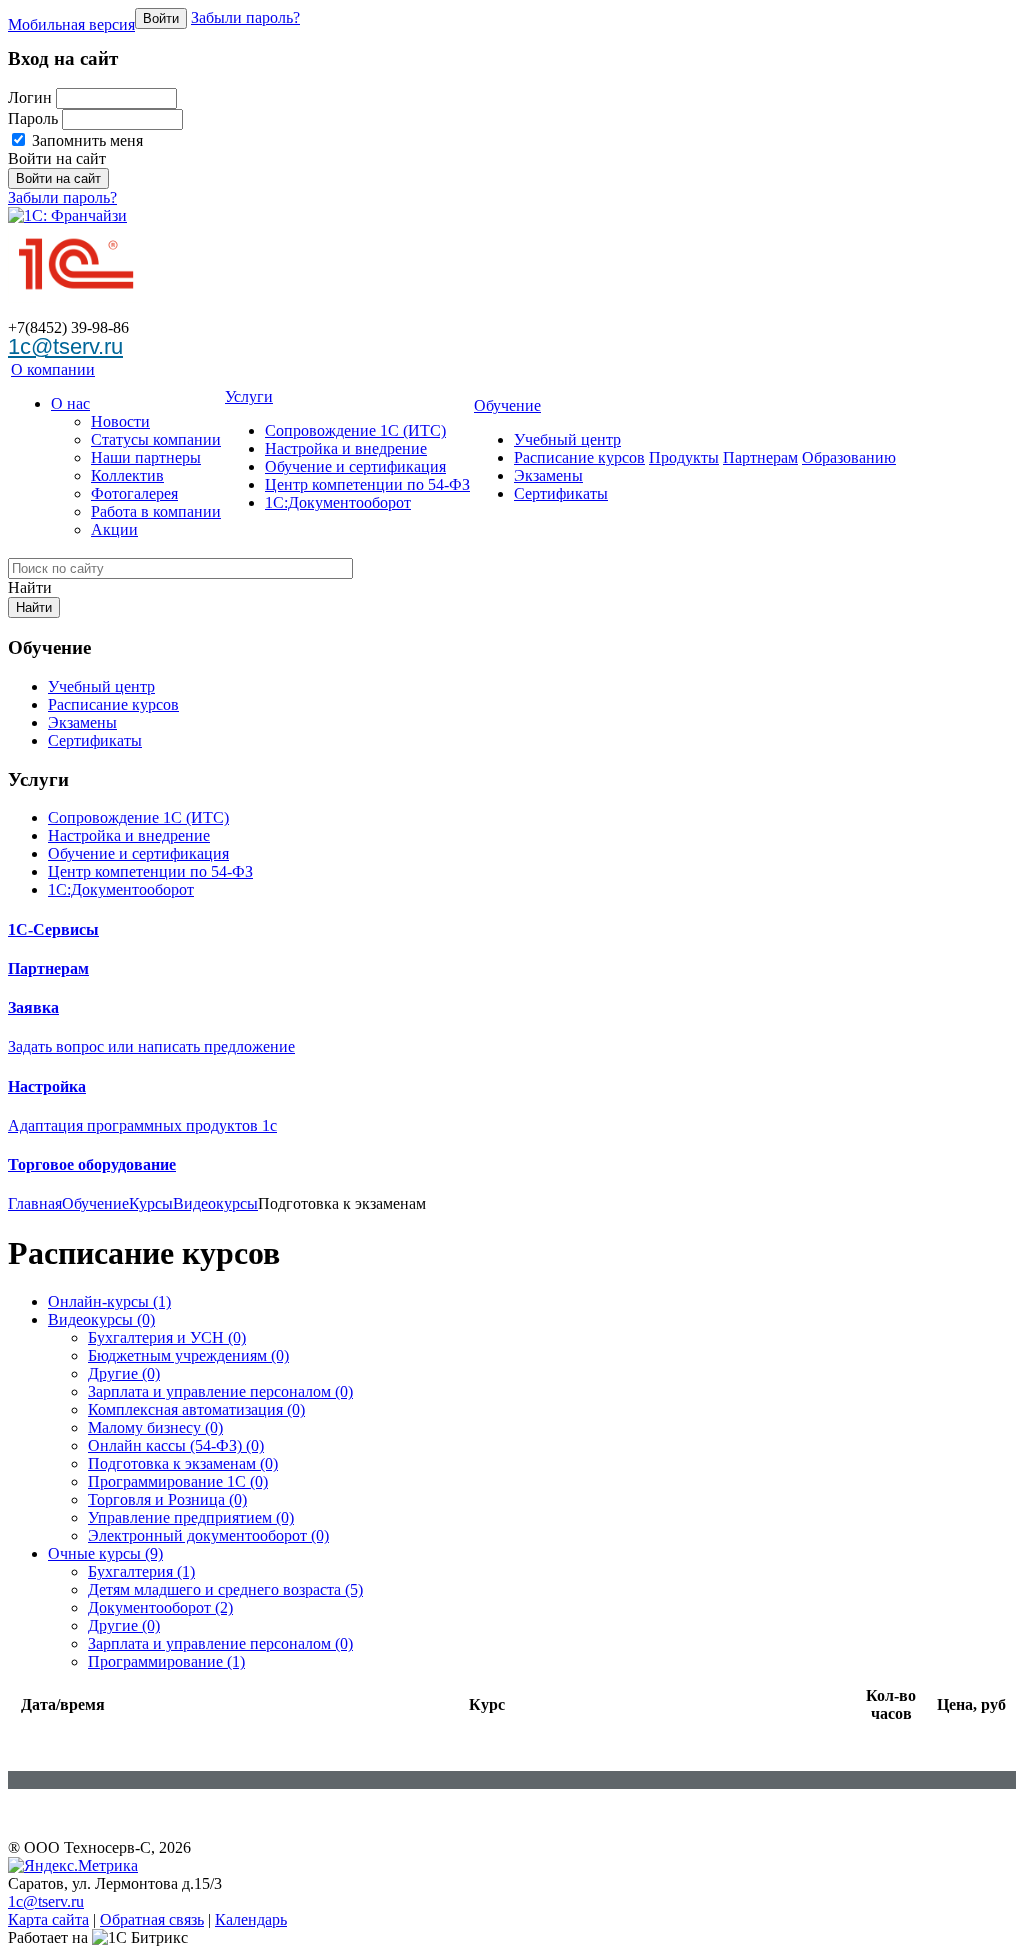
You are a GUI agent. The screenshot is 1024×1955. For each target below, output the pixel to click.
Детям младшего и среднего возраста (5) (225, 1589)
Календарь (251, 1919)
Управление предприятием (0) (191, 1517)
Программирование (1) (166, 1661)
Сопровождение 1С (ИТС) (355, 430)
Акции (114, 529)
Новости (120, 421)
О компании (53, 369)
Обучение (507, 405)
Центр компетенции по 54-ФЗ (367, 484)
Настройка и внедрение (346, 448)
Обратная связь (152, 1919)
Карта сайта (48, 1919)
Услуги (249, 396)
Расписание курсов (579, 457)
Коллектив (127, 475)
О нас (70, 403)
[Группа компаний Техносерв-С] (67, 215)
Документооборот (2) (160, 1607)
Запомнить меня (85, 140)
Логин (30, 97)
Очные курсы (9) (105, 1553)
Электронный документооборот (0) (208, 1535)
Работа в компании (156, 511)
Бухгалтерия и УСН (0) (167, 1337)
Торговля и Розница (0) (167, 1499)
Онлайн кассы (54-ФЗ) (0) (176, 1445)
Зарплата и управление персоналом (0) (220, 1391)
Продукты (684, 457)
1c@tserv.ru (65, 346)
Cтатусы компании (156, 439)
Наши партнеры (146, 457)
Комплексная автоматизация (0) (196, 1409)
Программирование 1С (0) (178, 1481)
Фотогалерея (134, 493)
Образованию (849, 457)
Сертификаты (561, 493)
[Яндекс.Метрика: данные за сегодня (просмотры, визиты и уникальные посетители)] (73, 1866)
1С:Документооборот (338, 502)
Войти (161, 18)
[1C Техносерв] (76, 258)
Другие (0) (124, 1373)
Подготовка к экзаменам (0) (183, 1463)
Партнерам (760, 457)
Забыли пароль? (245, 17)
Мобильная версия (71, 24)
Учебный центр (567, 439)
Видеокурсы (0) (101, 1319)
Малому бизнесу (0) (155, 1427)
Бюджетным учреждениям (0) (188, 1355)
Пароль (33, 118)
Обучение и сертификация (355, 466)
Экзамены (548, 475)
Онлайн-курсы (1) (109, 1301)
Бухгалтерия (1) (141, 1571)
